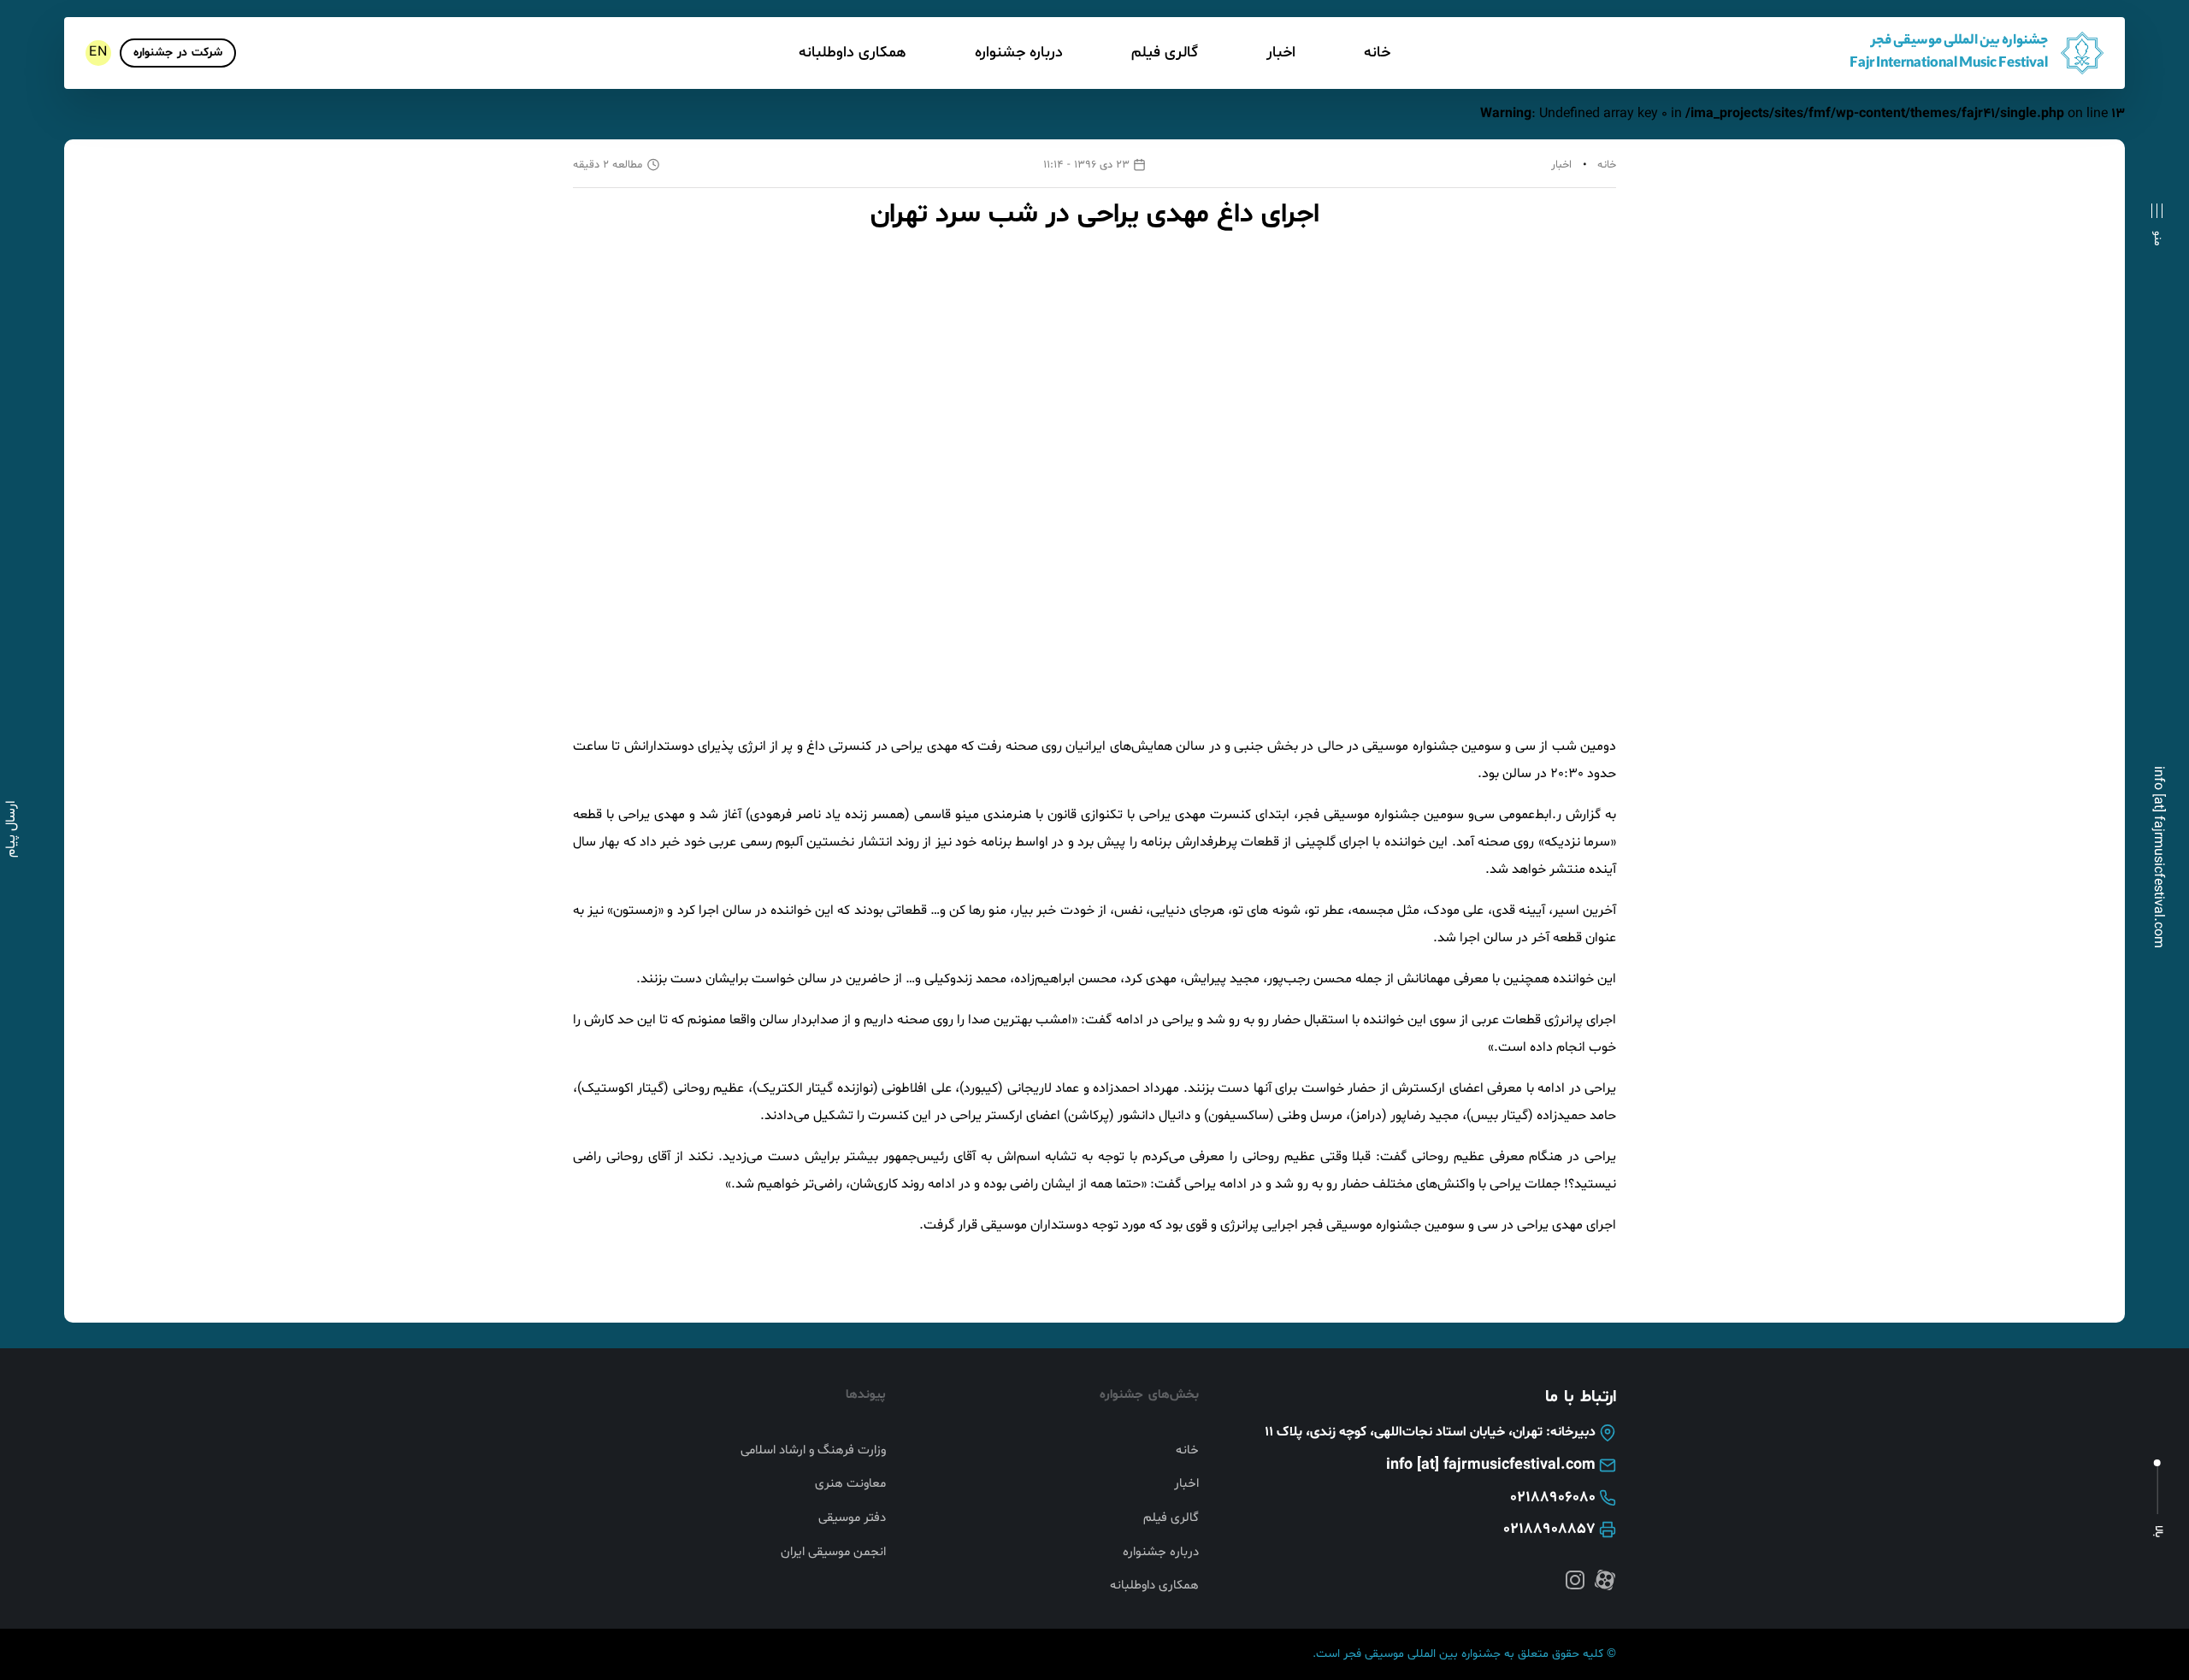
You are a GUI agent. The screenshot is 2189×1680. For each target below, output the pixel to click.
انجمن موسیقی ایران (833, 1553)
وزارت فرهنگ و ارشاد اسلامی (813, 1451)
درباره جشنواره (1019, 53)
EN (98, 52)
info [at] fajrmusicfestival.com (2158, 857)
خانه (1377, 53)
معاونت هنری (850, 1484)
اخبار (1281, 53)
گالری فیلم (1165, 53)
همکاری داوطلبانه (853, 53)
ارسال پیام (11, 829)
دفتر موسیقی (852, 1518)
